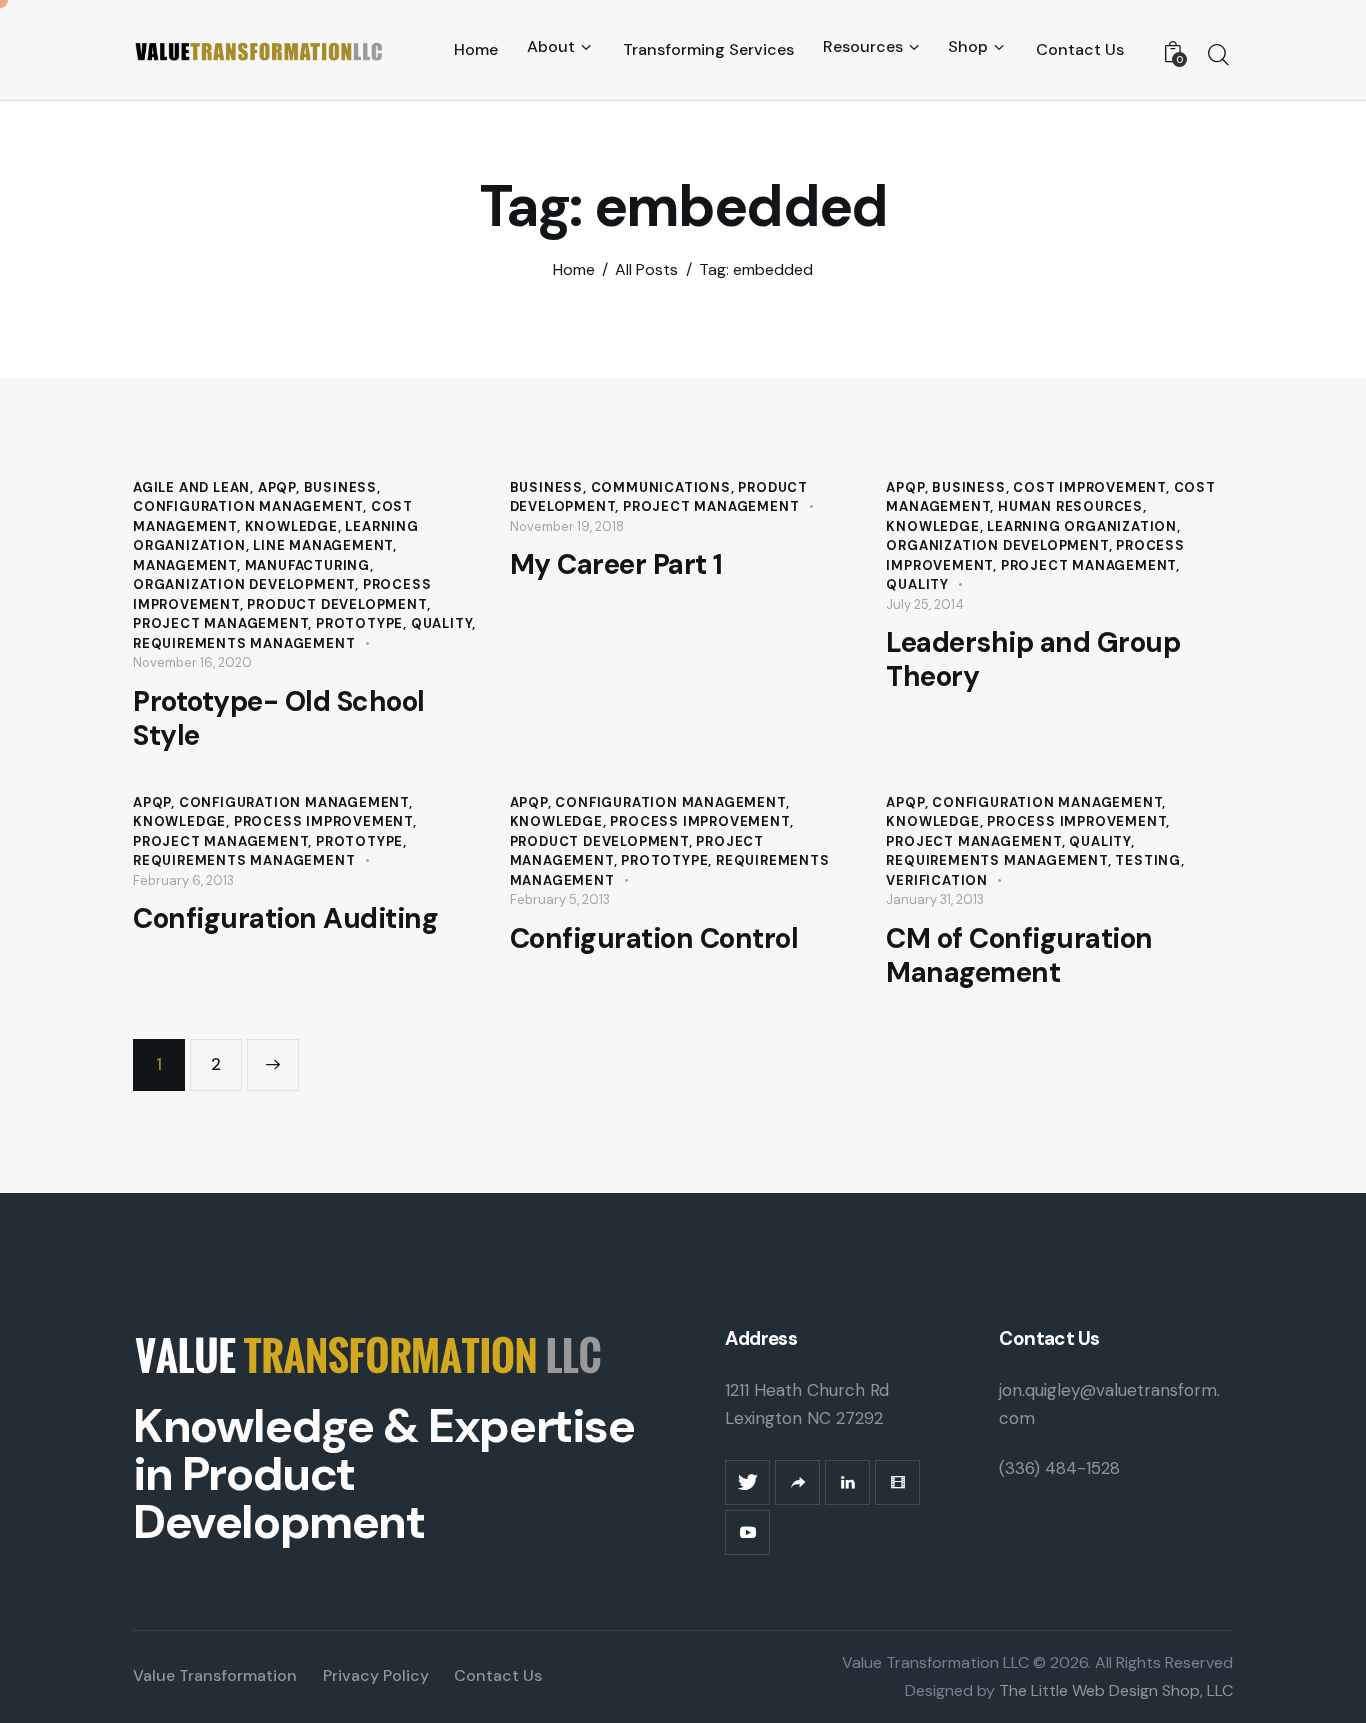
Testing (1148, 860)
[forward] (797, 1482)
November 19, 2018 (567, 526)
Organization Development (244, 584)
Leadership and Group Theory (1033, 660)
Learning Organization (1082, 526)
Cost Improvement (1089, 487)
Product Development (336, 604)
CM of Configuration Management (1019, 956)
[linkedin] (847, 1482)
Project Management (220, 623)
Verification (937, 880)
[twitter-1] (747, 1482)
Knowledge (291, 526)
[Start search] (1218, 55)
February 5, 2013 (560, 899)
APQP (277, 487)
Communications (661, 487)
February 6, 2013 (183, 880)
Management (185, 565)
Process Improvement (323, 821)
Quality (442, 623)
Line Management (323, 545)
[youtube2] (747, 1532)
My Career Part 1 (616, 565)
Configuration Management (248, 506)
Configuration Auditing (285, 919)
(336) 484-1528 (1059, 1468)
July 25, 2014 (925, 604)
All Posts (646, 270)
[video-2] (897, 1482)
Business (340, 487)
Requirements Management (244, 643)
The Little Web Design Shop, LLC (1114, 1690)
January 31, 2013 (935, 899)
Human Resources (1070, 506)
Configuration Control (654, 939)
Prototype (359, 623)
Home (574, 270)
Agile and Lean (191, 487)
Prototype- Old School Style (279, 719)
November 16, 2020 (192, 662)
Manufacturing (307, 565)
